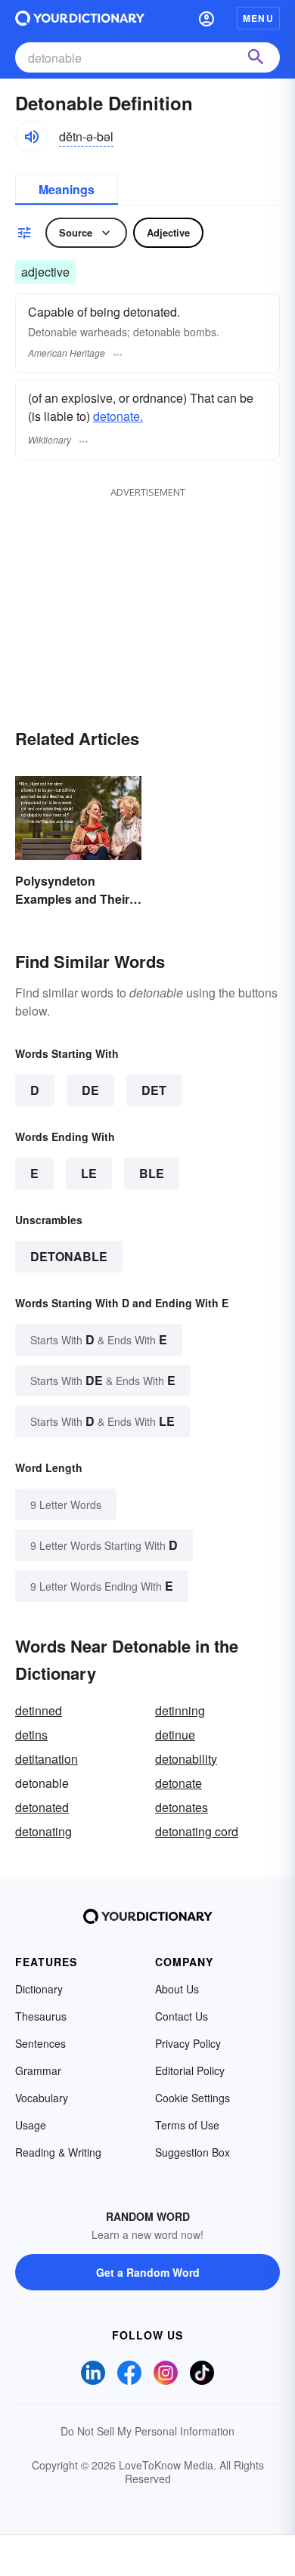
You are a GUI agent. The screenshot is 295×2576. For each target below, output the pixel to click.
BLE (152, 1173)
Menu (258, 18)
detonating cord (197, 1831)
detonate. (118, 416)
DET (154, 1090)
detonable (69, 1256)
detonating (43, 1831)
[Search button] (256, 57)
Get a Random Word (148, 2272)
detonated (42, 1807)
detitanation (47, 1759)
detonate (179, 1783)
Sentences (40, 2043)
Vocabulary (42, 2098)
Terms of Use (187, 2125)
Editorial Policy (190, 2070)
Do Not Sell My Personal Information (147, 2431)
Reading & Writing (58, 2152)
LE (89, 1173)
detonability (186, 1759)
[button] (206, 18)
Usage (31, 2125)
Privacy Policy (188, 2043)
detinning (180, 1710)
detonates (182, 1807)
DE (90, 1090)
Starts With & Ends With (99, 1339)
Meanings (67, 189)
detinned (39, 1710)
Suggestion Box (193, 2152)
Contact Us (182, 2016)
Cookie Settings (193, 2098)
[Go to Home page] (80, 18)
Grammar (38, 2070)
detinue (175, 1735)
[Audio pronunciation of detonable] (31, 137)
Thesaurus (41, 2016)
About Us (177, 1989)
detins (31, 1735)
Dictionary (39, 1989)
